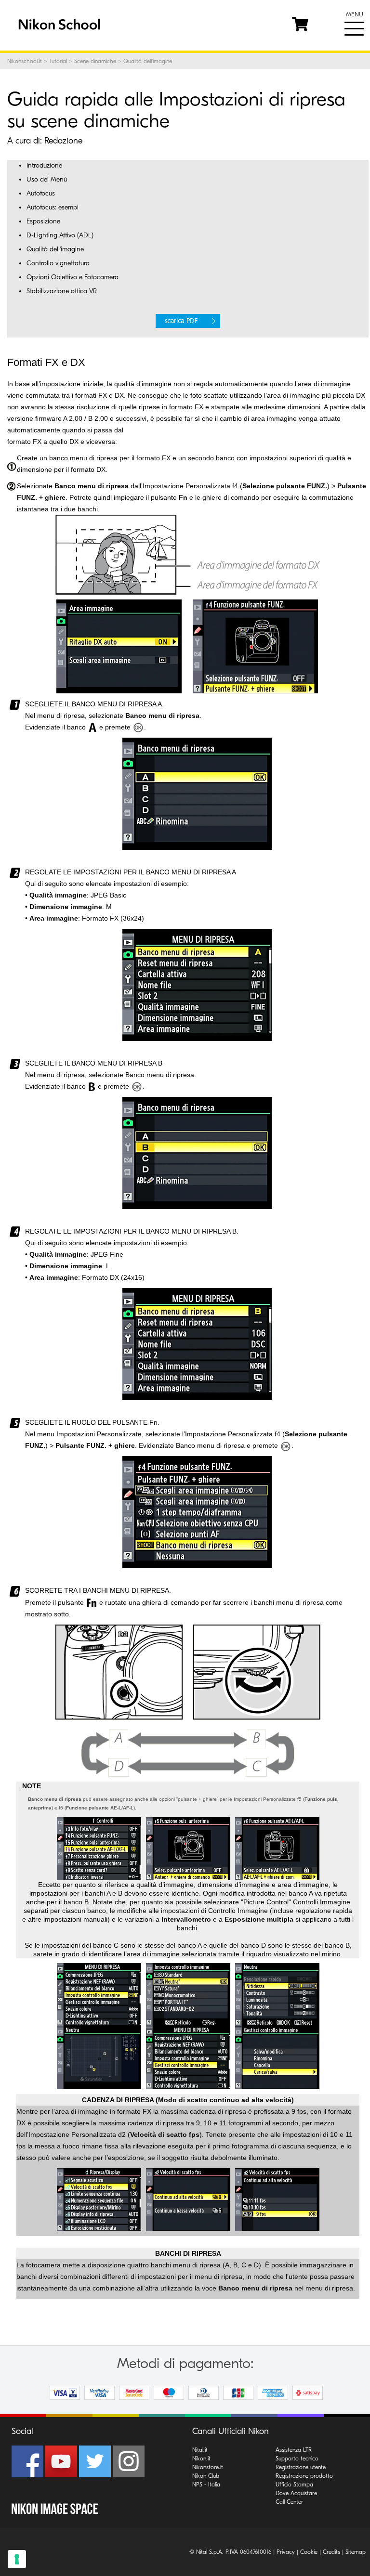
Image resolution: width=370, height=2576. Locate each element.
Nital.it (200, 2450)
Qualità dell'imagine (55, 249)
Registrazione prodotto (304, 2476)
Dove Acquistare (296, 2493)
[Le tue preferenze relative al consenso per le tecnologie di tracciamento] (17, 2559)
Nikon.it (201, 2459)
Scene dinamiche (95, 61)
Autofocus (41, 193)
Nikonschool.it (25, 61)
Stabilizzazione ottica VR (62, 291)
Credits (331, 2552)
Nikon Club (206, 2476)
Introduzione (44, 165)
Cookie (309, 2552)
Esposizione (43, 221)
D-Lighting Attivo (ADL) (60, 235)
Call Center (289, 2502)
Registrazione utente (301, 2467)
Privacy (286, 2552)
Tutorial (58, 61)
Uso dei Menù (47, 179)
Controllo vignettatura (58, 263)
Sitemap (356, 2552)
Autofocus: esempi (53, 207)
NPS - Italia (206, 2485)
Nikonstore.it (208, 2467)
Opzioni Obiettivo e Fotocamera (73, 277)
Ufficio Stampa (294, 2485)
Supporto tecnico (297, 2459)
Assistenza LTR (294, 2450)
